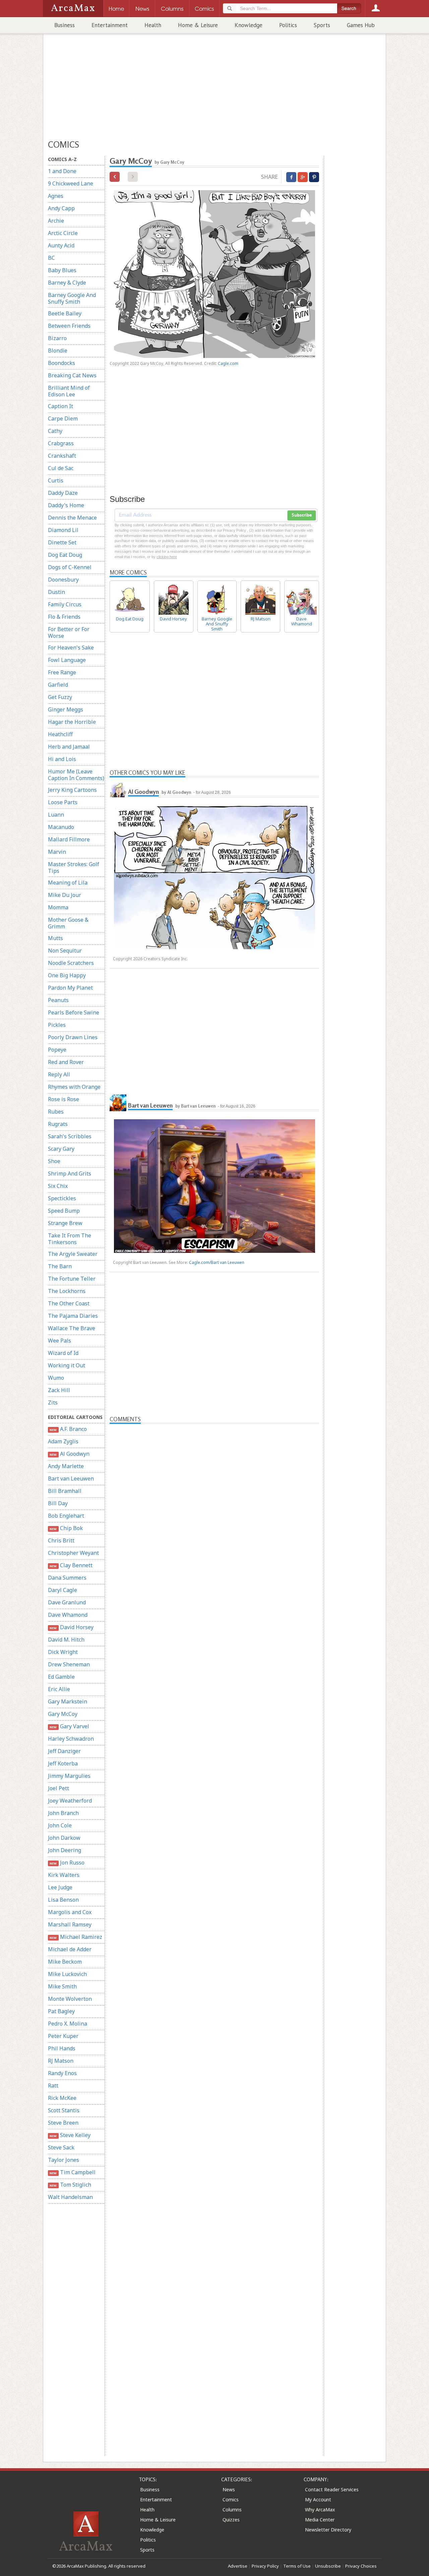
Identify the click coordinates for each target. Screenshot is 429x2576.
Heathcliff (60, 734)
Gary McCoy (63, 1714)
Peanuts (58, 1000)
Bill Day (58, 1503)
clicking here (167, 557)
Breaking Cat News (72, 375)
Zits (53, 1403)
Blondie (58, 351)
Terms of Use (297, 2566)
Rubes (56, 1112)
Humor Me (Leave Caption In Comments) (76, 775)
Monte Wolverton (70, 1999)
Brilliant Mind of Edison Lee (69, 391)
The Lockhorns (67, 1291)
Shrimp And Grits (70, 1173)
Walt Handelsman (70, 2197)
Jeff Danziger (64, 1751)
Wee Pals (59, 1341)
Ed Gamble (61, 1677)
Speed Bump (64, 1211)
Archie (56, 221)
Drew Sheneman (69, 1664)
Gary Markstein (68, 1701)
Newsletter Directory (328, 2530)
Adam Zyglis (63, 1441)
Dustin (56, 592)
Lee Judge (60, 1887)
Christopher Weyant (73, 1553)
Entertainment (110, 25)
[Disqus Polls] (214, 1508)
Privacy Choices (361, 2566)
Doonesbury (63, 580)
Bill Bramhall (65, 1491)
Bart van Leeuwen (71, 1479)
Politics (288, 25)
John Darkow (64, 1838)
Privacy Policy (265, 2566)
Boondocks (62, 363)
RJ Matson (61, 2061)
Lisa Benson (63, 1900)
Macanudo (61, 827)
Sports (322, 25)
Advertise (238, 2566)
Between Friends (69, 326)
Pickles (57, 1025)
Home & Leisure (198, 25)
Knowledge (249, 25)
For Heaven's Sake (71, 648)
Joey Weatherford (70, 1801)
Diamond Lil (63, 530)
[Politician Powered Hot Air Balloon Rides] (115, 177)
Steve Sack (61, 2147)
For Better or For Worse (69, 632)
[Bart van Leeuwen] (118, 1103)
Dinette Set (62, 542)
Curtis (56, 480)
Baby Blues (62, 270)
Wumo (56, 1378)
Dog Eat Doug (65, 555)
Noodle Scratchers (71, 963)
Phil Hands (62, 2048)
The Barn (60, 1266)
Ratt (53, 2086)
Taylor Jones (64, 2160)
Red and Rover (66, 1062)
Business (65, 25)
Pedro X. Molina (68, 2024)
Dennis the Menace (72, 518)
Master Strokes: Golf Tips (74, 867)
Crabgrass (61, 443)
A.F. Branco (68, 1429)
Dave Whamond (68, 1615)
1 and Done (62, 171)
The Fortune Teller (72, 1279)
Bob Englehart (66, 1516)
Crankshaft (62, 456)
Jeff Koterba (63, 1763)
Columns (232, 2510)
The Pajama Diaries (73, 1316)
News (229, 2489)
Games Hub (361, 25)
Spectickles (62, 1198)
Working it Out (67, 1365)
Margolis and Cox (70, 1912)
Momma (58, 907)
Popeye (57, 1050)
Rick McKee (62, 2098)
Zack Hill (59, 1390)
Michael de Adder (70, 1949)
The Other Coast (69, 1303)
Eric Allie (59, 1689)
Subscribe (302, 515)
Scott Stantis (64, 2110)
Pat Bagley (61, 2011)
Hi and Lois (62, 759)
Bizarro (57, 338)
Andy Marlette (66, 1466)
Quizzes (231, 2520)
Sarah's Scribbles (70, 1136)
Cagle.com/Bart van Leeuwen (217, 1262)
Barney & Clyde (67, 283)
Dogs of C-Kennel (70, 567)
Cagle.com (228, 363)
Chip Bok (66, 1528)
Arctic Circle (63, 233)
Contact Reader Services (332, 2489)
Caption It (60, 406)
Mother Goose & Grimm (68, 923)
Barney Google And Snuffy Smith (72, 298)
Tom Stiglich (70, 2185)
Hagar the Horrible (72, 722)
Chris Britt (61, 1540)
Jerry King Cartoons (72, 790)
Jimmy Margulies (69, 1776)
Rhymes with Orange (74, 1087)
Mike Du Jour (65, 895)
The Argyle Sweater (73, 1254)
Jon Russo (67, 1863)
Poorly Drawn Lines (73, 1037)
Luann (56, 815)
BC (51, 258)
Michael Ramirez (76, 1937)
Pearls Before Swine (74, 1012)
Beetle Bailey (65, 313)
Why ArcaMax (320, 2510)
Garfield (58, 685)
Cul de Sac (61, 468)
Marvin (57, 852)
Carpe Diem (63, 419)
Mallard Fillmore (69, 839)
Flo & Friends (64, 617)
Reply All (59, 1074)
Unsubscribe (328, 2566)
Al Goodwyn (69, 1454)
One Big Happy (67, 975)
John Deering (65, 1850)
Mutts (55, 938)
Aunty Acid (61, 245)
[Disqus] (214, 1686)
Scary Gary (61, 1149)
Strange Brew (65, 1223)
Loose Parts (63, 802)
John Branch (63, 1813)
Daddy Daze (63, 493)
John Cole (60, 1825)
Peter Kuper (63, 2036)
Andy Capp (61, 208)
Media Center (320, 2520)
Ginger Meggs (66, 709)
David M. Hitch (66, 1640)
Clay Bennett (71, 1565)
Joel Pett (58, 1788)
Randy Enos (62, 2073)
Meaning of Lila (68, 883)
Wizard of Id (63, 1353)
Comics (231, 2499)
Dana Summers (67, 1578)
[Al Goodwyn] (118, 789)
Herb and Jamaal (69, 747)
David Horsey (71, 1627)
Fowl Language (67, 660)
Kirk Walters (64, 1875)
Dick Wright (63, 1652)
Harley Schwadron (71, 1739)
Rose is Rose (64, 1099)
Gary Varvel (69, 1726)
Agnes (56, 196)
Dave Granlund (67, 1602)
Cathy (55, 431)
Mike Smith (62, 1986)
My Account (318, 2499)
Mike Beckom (65, 1962)
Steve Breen (63, 2123)
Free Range (62, 672)
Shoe (54, 1161)
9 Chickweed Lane (71, 183)
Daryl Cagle (63, 1590)
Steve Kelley (70, 2135)
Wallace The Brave (72, 1328)
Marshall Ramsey (70, 1924)
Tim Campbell (72, 2172)
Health (153, 25)
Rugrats (58, 1124)
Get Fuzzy (60, 697)
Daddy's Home (66, 505)
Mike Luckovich (67, 1974)
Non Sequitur (65, 951)
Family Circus (65, 604)
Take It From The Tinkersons (70, 1239)
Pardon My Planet (70, 988)
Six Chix (58, 1186)
